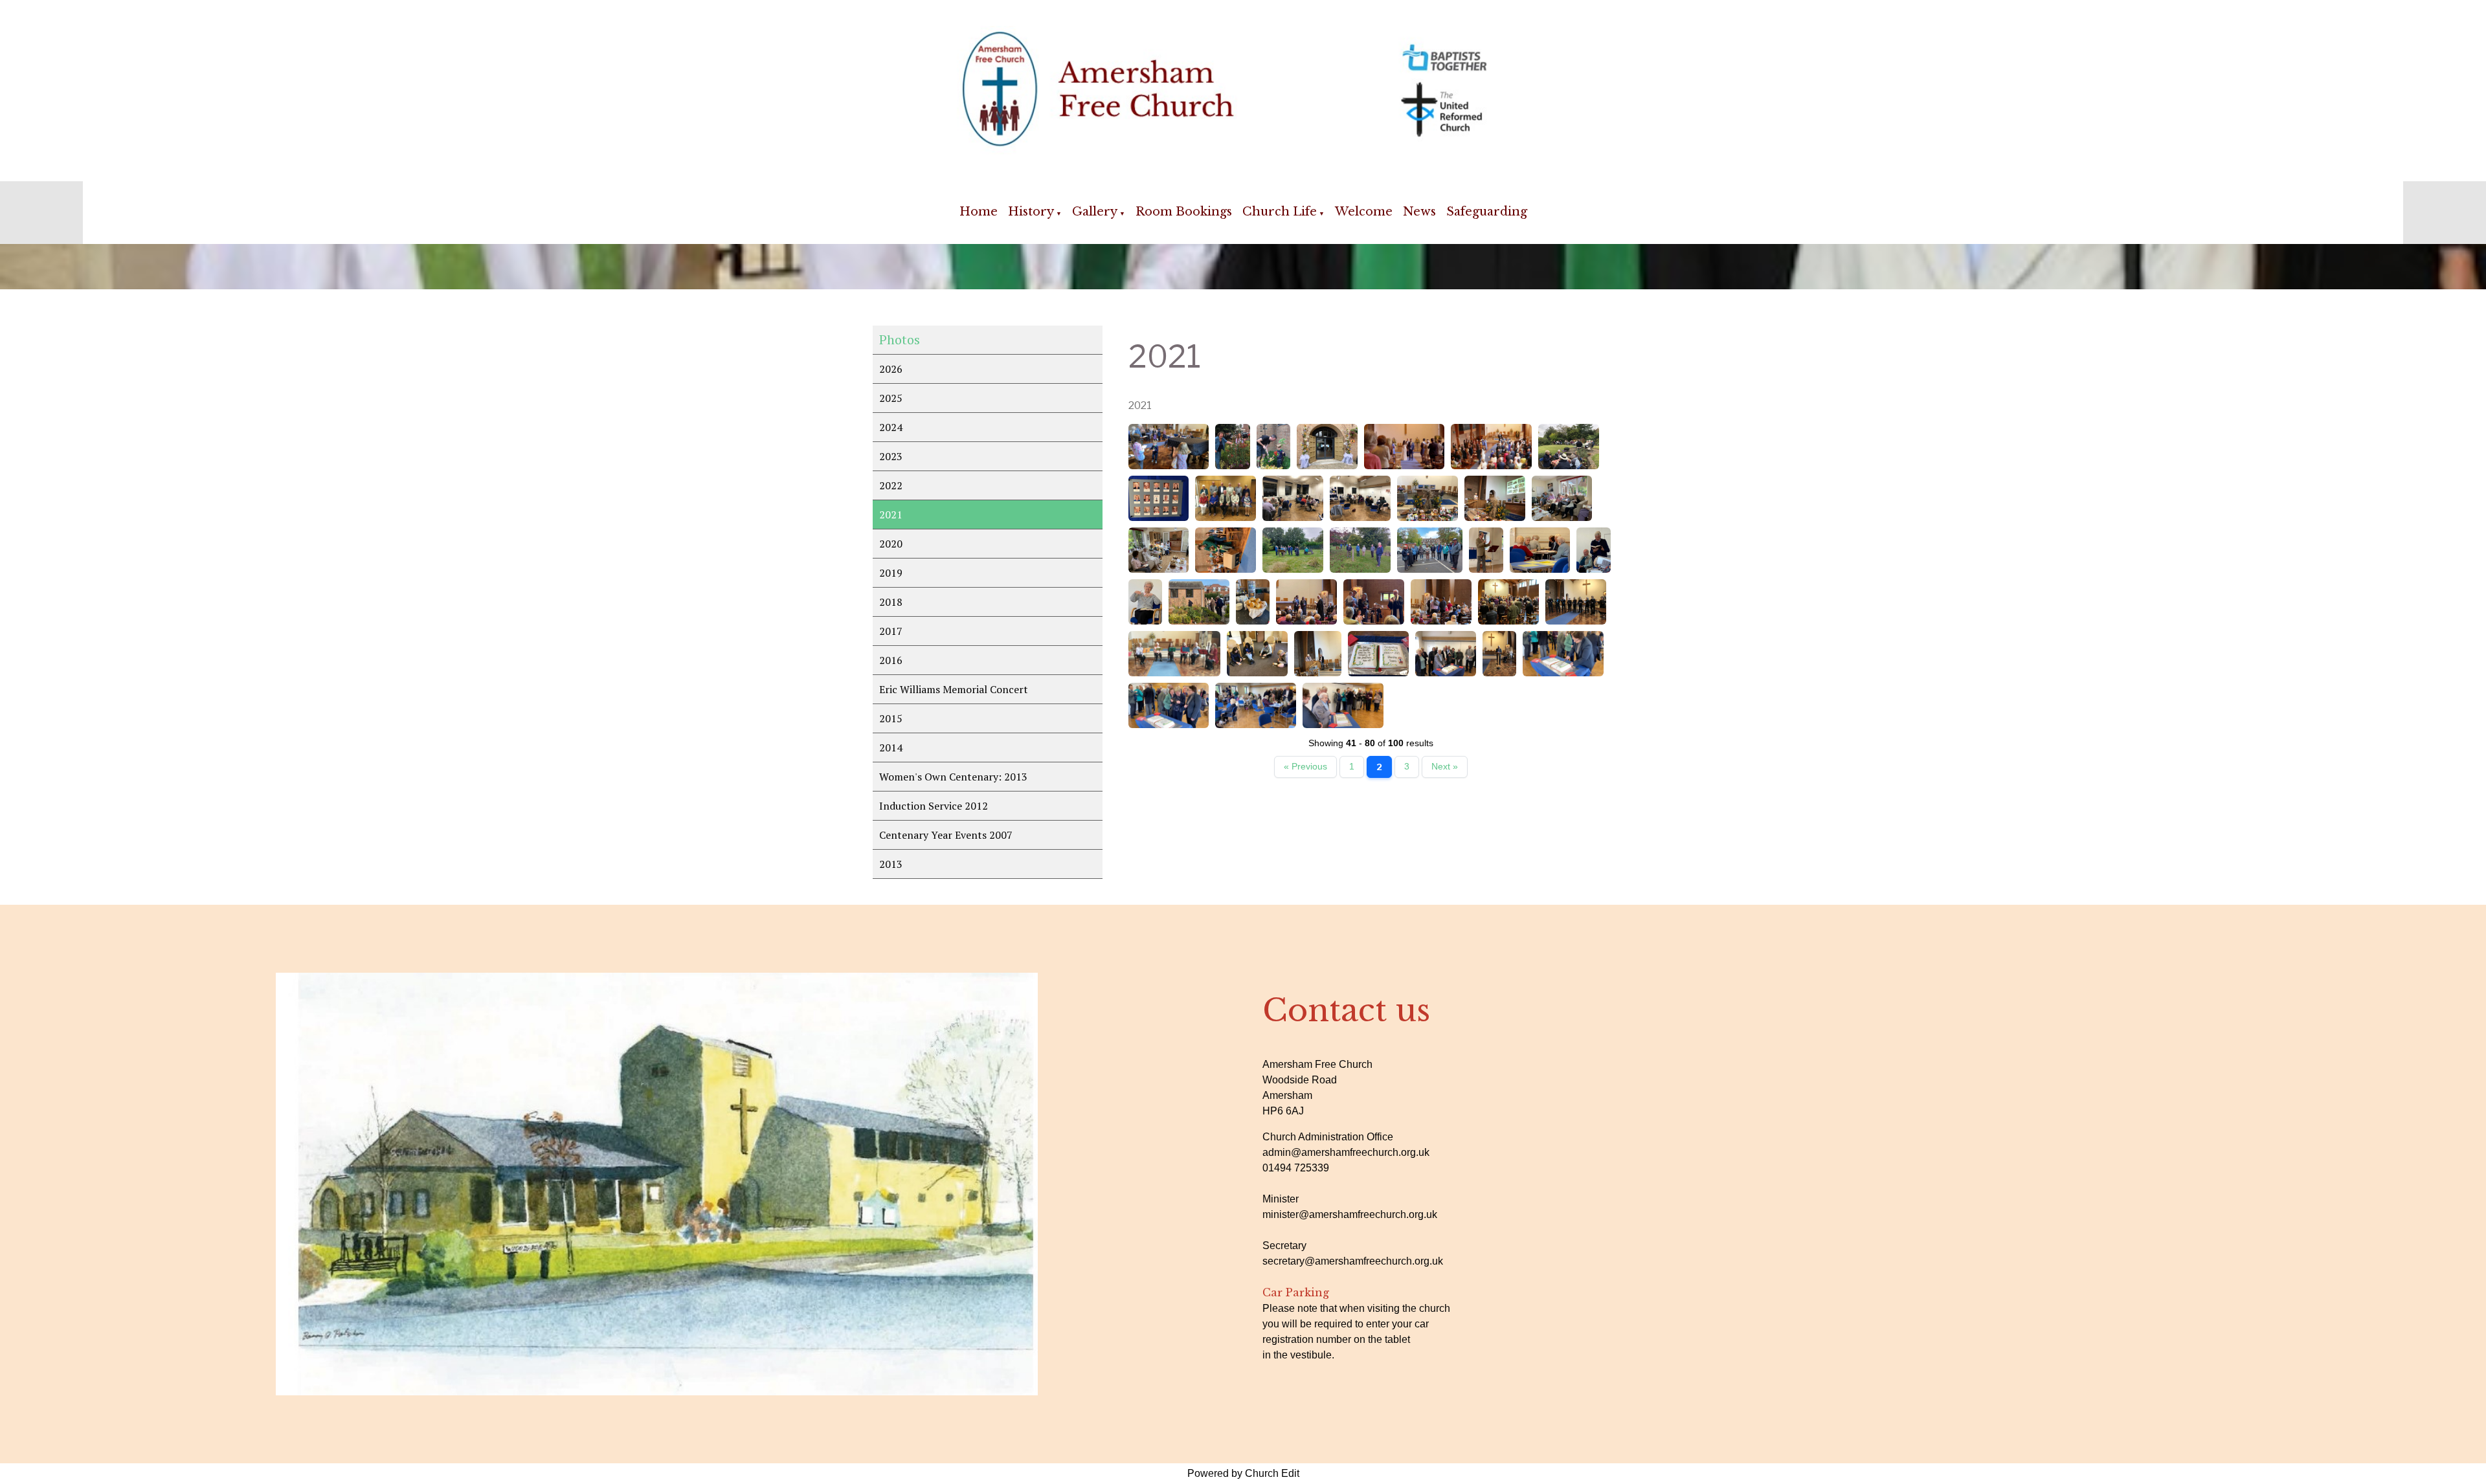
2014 (891, 748)
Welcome (1364, 212)
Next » (1445, 767)
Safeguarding (1487, 212)
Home (979, 212)
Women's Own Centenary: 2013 (953, 777)
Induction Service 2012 (934, 806)
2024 (891, 427)
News (1419, 212)
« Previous (1305, 767)
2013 (891, 864)
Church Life (1280, 212)
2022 (891, 485)
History (1031, 212)
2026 (891, 369)
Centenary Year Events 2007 (946, 835)
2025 (891, 398)
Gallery (1095, 212)
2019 (891, 573)
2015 (891, 718)
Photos (900, 339)
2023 (891, 456)
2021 (891, 515)
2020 (891, 544)
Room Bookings (1184, 212)
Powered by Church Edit (1243, 1473)
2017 (891, 631)
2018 (891, 602)
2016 (891, 660)
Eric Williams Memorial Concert (954, 689)
